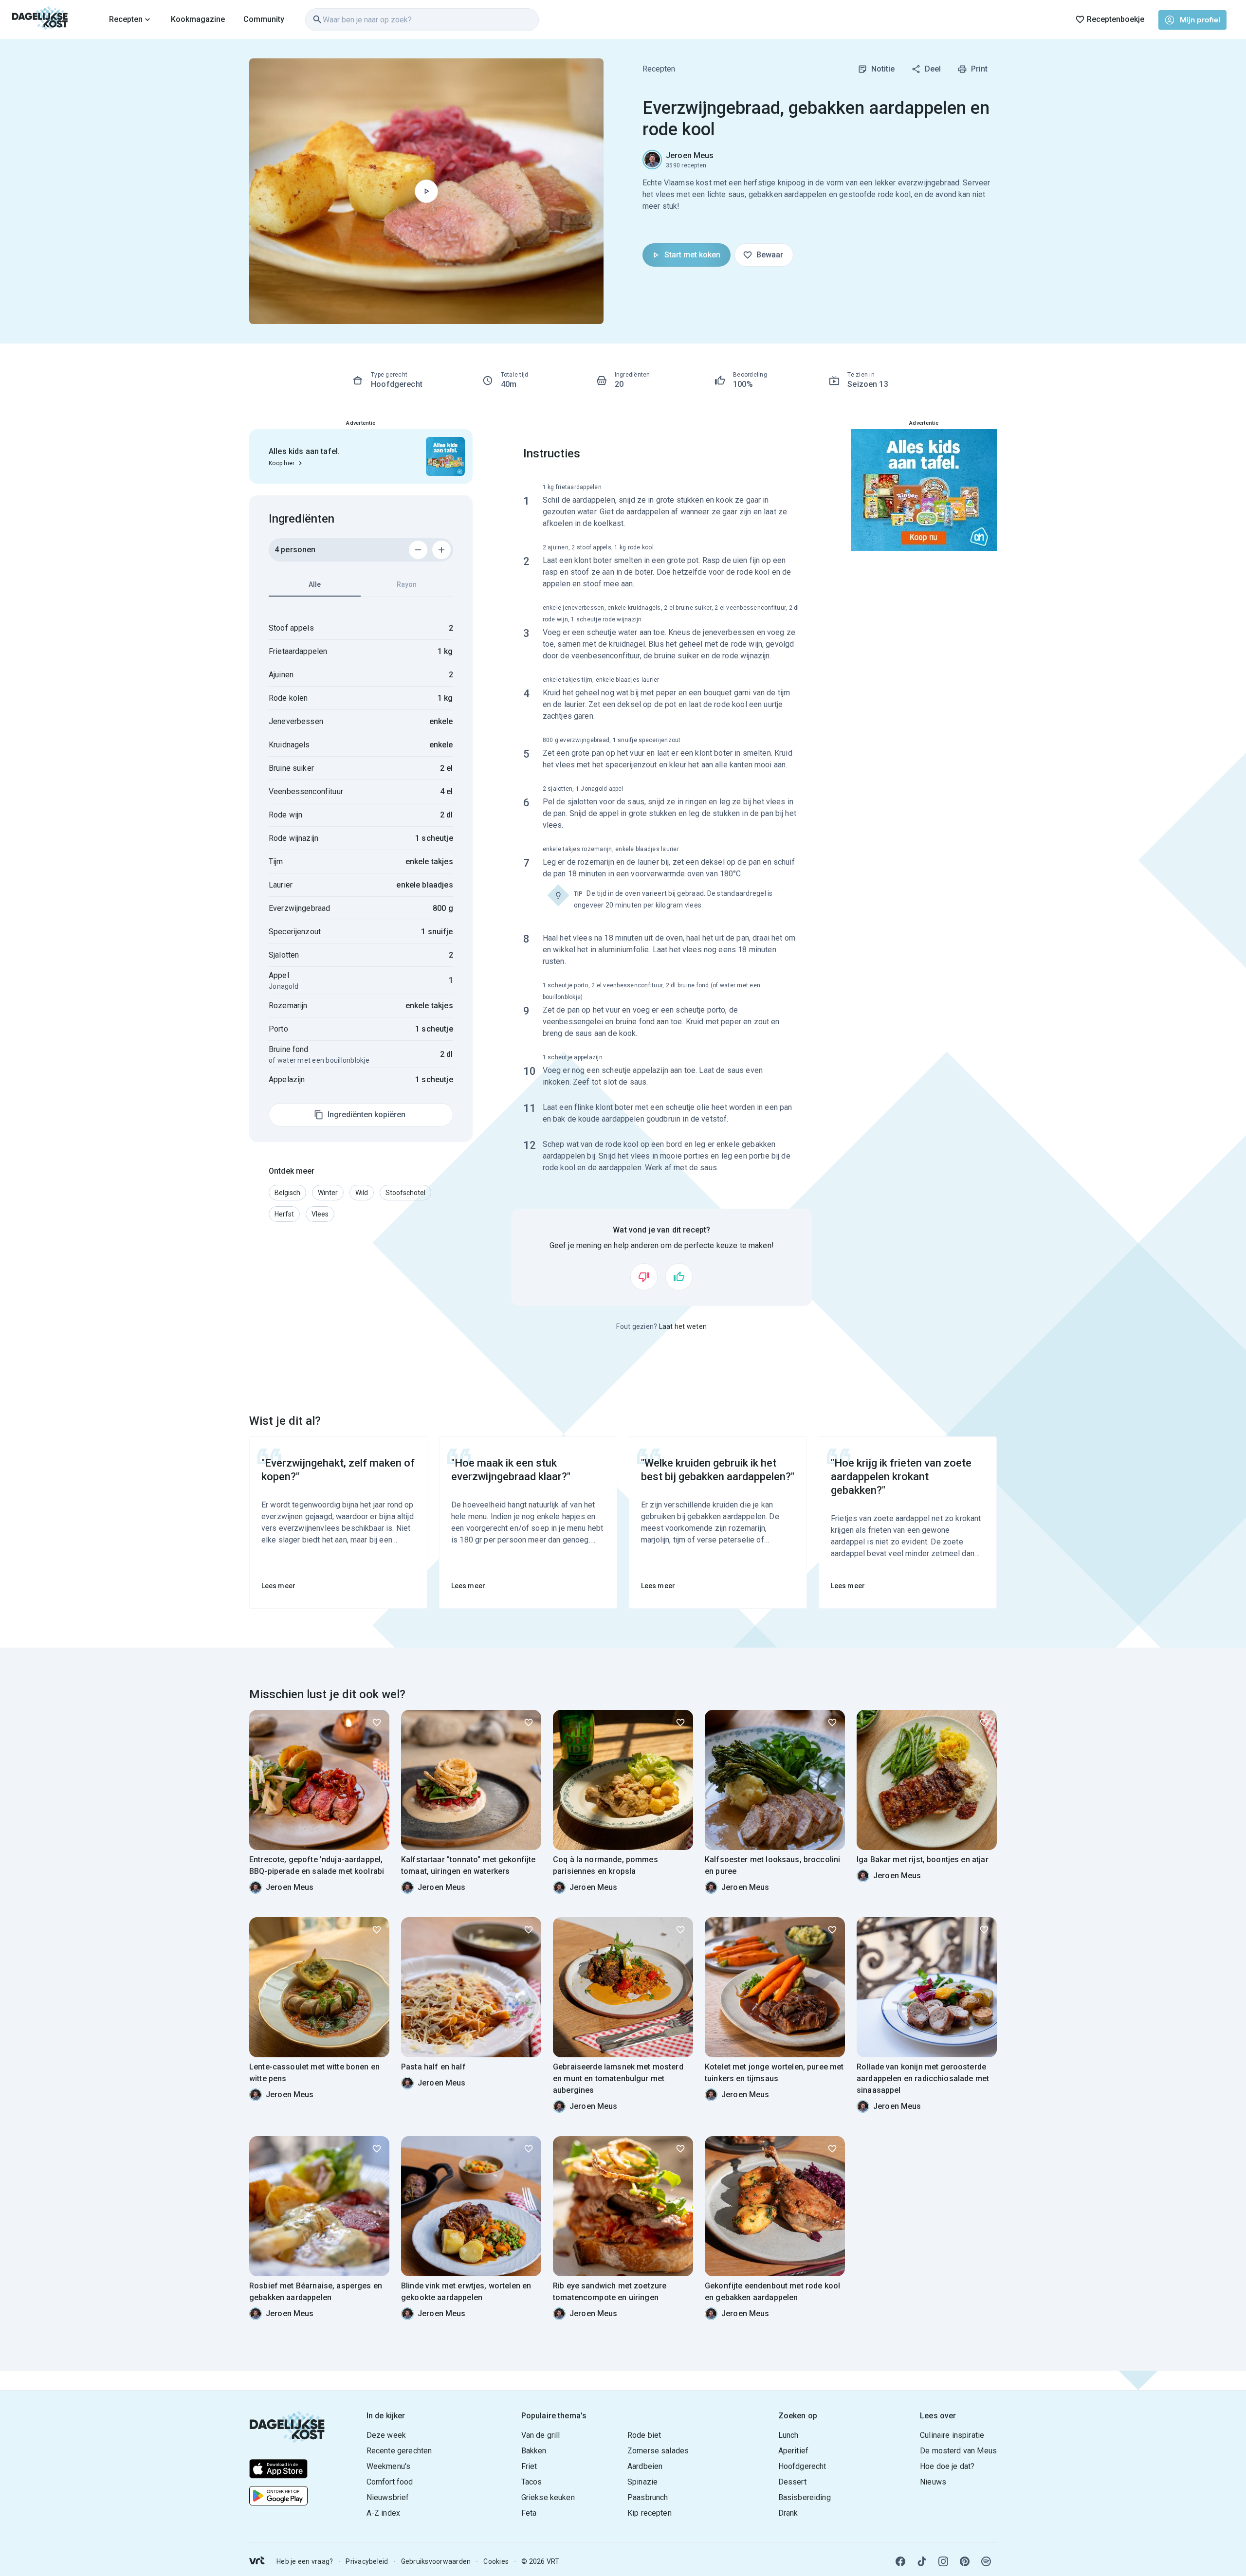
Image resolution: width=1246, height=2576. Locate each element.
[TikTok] (922, 2561)
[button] (287, 1193)
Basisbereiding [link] (805, 2497)
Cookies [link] (496, 2561)
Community (264, 19)
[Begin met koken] (426, 191)
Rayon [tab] (407, 584)
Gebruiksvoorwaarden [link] (436, 2561)
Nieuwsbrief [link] (388, 2497)
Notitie (883, 69)
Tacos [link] (532, 2482)
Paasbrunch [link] (648, 2497)
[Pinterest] (965, 2561)
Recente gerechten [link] (399, 2451)
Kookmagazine (198, 19)
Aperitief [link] (793, 2451)
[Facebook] (900, 2561)
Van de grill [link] (541, 2435)
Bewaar (770, 255)
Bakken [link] (534, 2451)
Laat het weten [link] (683, 1326)
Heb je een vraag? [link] (305, 2561)
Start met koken (692, 255)
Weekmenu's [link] (389, 2466)
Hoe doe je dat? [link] (947, 2466)
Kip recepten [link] (650, 2513)
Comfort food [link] (390, 2482)
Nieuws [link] (933, 2482)
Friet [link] (529, 2466)
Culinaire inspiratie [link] (952, 2435)
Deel (933, 69)
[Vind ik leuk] (679, 1277)
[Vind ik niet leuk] (644, 1277)
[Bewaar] (377, 1723)
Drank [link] (788, 2513)
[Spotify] (986, 2561)
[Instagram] (943, 2561)
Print (979, 69)
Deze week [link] (386, 2435)
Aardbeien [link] (645, 2466)
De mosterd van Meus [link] (958, 2451)
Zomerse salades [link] (658, 2451)
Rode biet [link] (644, 2435)
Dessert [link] (792, 2482)
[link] (40, 19)
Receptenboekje (1116, 19)
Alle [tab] (315, 584)
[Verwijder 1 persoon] (418, 550)
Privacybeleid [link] (367, 2561)
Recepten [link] (659, 69)
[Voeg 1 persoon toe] (441, 550)
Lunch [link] (788, 2435)
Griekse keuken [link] (548, 2497)
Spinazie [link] (642, 2482)
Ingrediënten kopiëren (366, 1115)
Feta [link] (529, 2513)
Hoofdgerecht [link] (802, 2466)
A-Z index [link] (383, 2513)
